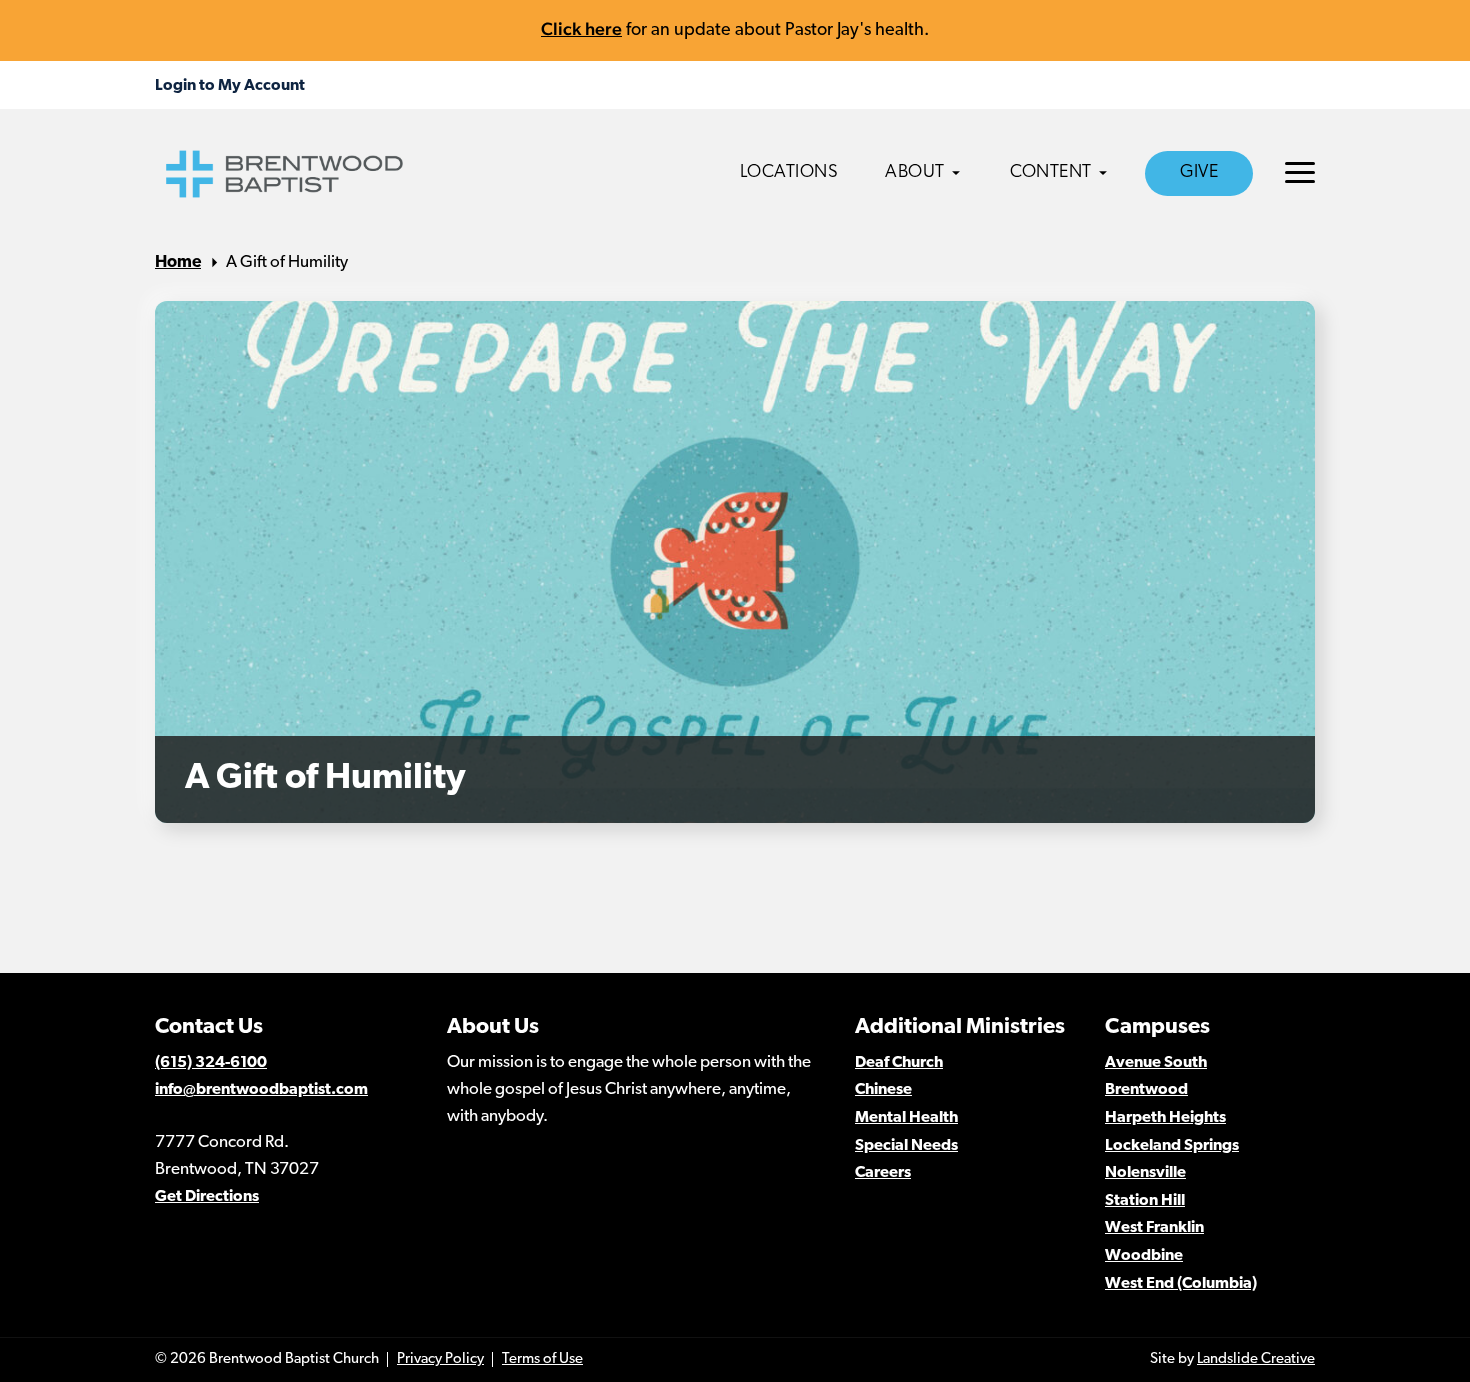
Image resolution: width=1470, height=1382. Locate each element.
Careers (883, 1173)
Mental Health (906, 1118)
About (915, 173)
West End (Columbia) (1181, 1284)
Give (1199, 173)
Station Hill (1145, 1201)
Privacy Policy (440, 1359)
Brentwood (1146, 1090)
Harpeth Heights (1165, 1118)
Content (1051, 173)
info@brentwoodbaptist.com (261, 1090)
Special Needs (906, 1146)
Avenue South (1156, 1063)
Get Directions (207, 1197)
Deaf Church (899, 1063)
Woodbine (1144, 1256)
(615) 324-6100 (211, 1063)
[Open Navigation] (1300, 172)
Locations (789, 173)
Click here (581, 28)
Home (178, 262)
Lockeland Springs (1172, 1146)
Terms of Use (542, 1359)
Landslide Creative (1256, 1359)
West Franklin (1154, 1228)
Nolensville (1145, 1173)
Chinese (883, 1090)
